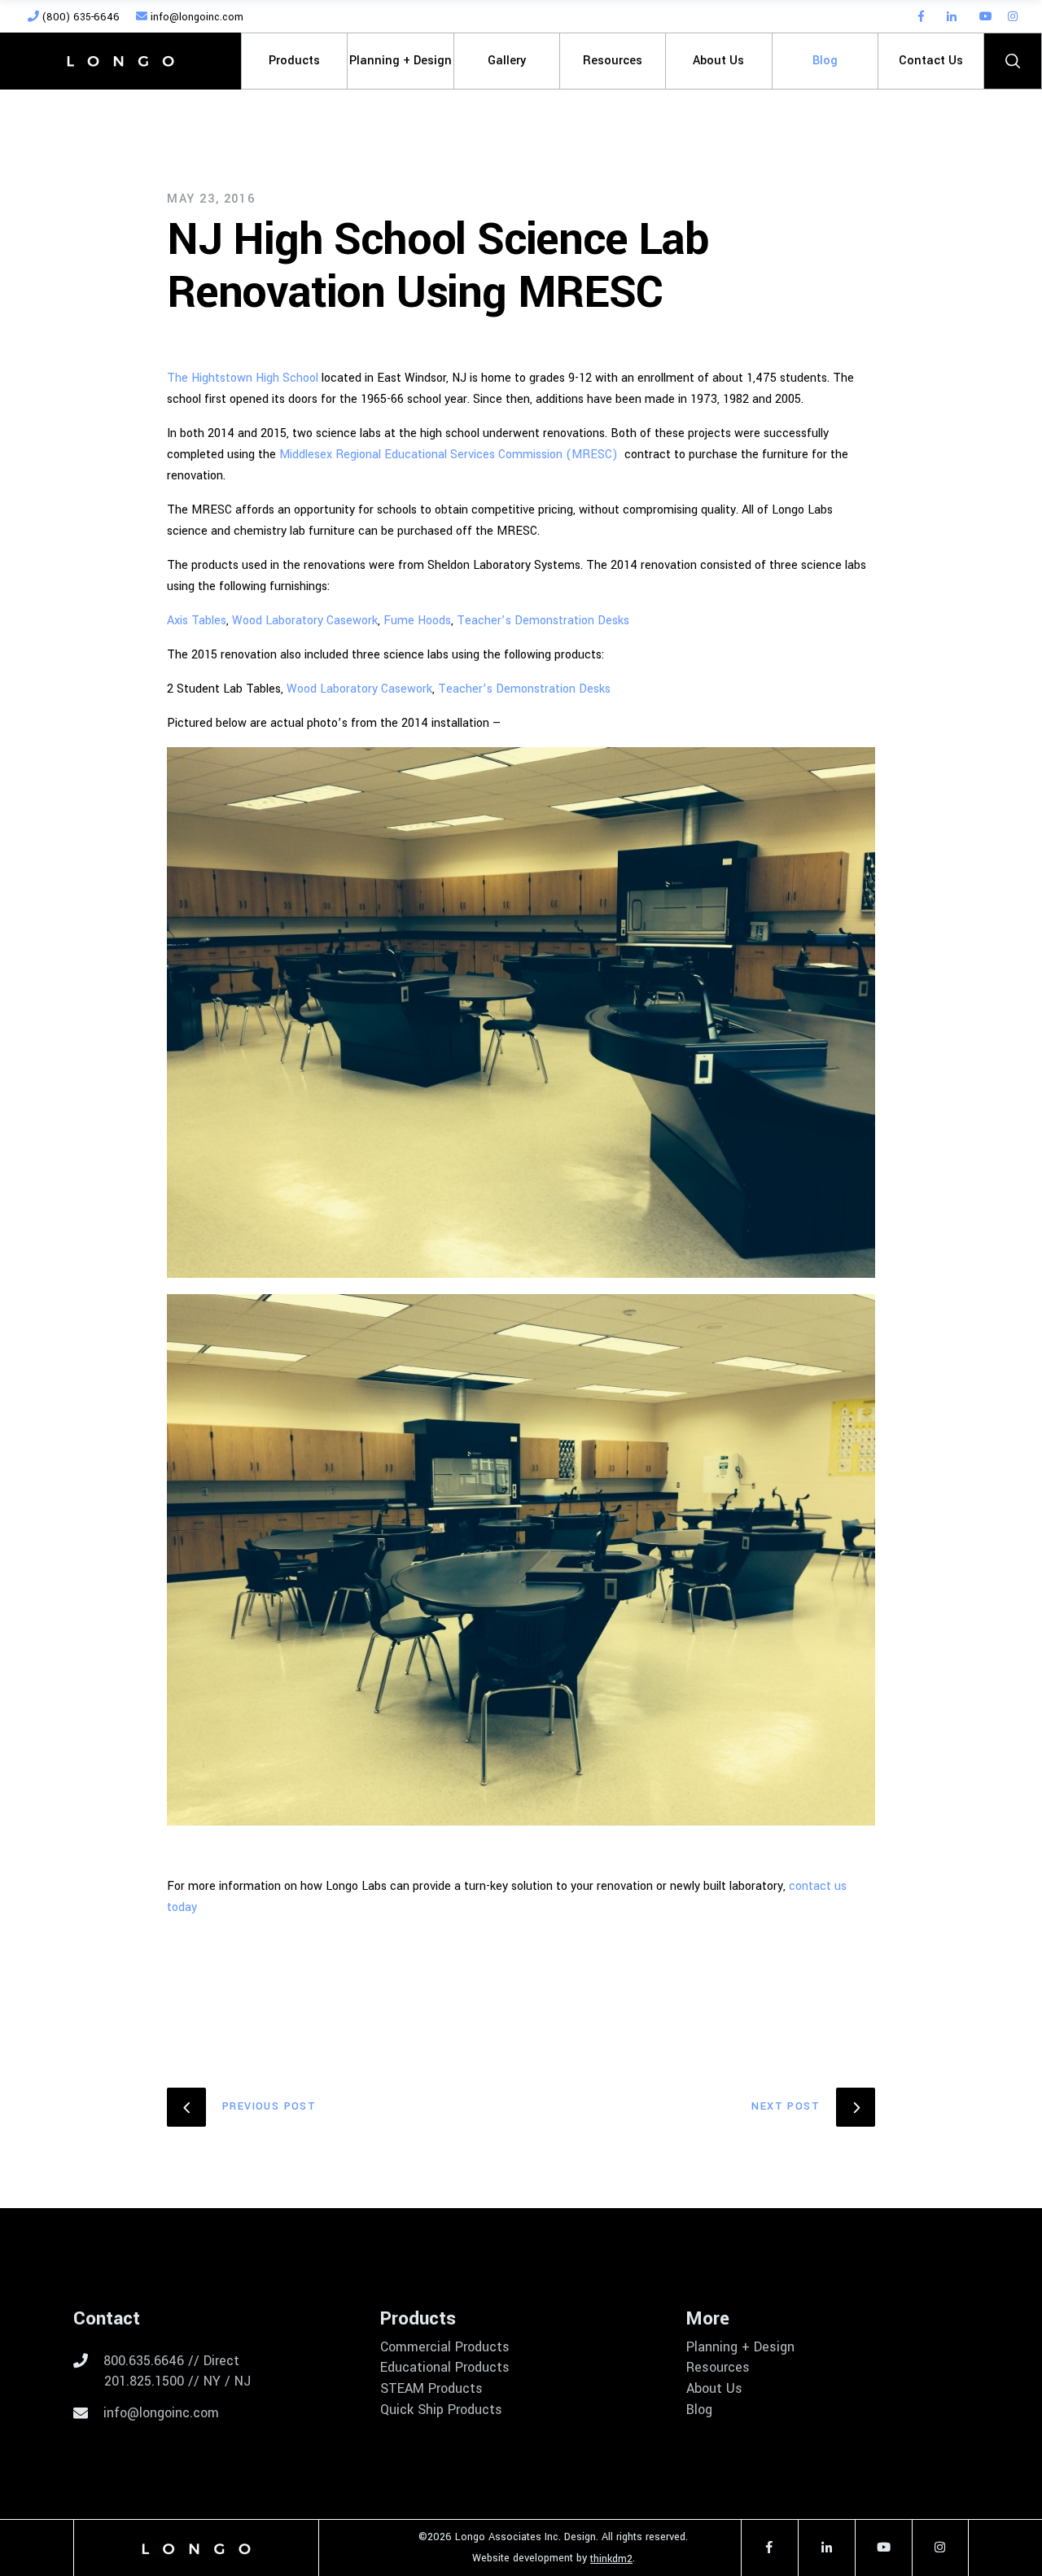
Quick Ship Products (441, 2410)
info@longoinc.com (195, 17)
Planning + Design (740, 2347)
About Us (714, 2389)
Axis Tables (197, 621)
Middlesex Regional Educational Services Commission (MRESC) (449, 455)
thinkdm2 (611, 2559)
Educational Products (445, 2368)
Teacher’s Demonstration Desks (543, 621)
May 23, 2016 (211, 199)
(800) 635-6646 (79, 17)
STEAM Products (431, 2389)
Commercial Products (445, 2347)
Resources (718, 2368)
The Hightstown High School (243, 378)
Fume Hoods (417, 621)
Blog (699, 2410)
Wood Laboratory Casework (305, 621)
